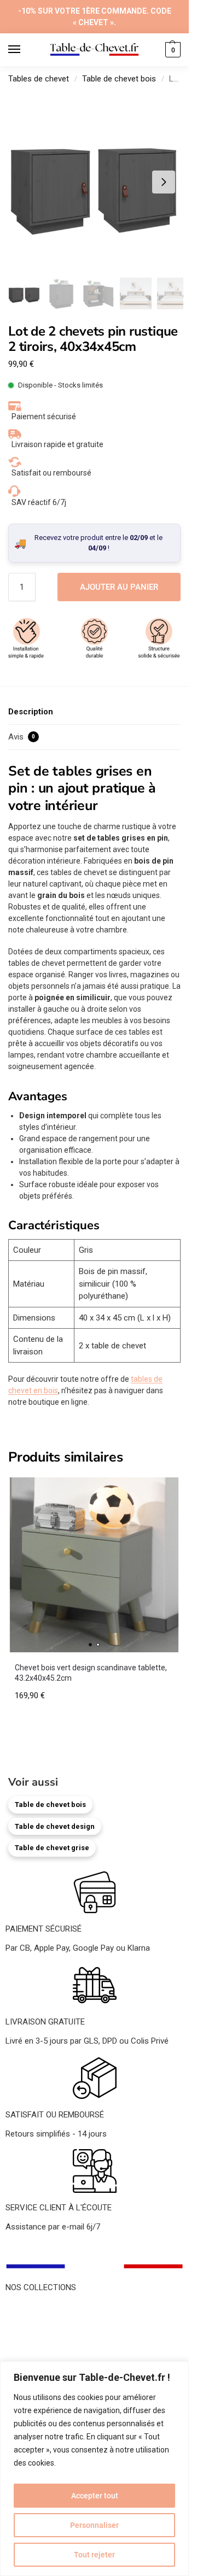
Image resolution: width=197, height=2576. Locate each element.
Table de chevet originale (50, 2346)
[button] (172, 50)
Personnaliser (94, 2525)
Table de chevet (34, 2309)
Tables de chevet (39, 79)
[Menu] (25, 50)
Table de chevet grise (52, 1848)
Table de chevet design (55, 1826)
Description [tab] (31, 712)
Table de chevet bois (119, 79)
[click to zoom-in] (94, 182)
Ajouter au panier (119, 587)
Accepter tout (95, 2496)
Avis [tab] (22, 737)
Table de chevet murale (47, 2358)
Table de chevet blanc (44, 2333)
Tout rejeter (94, 2555)
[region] (94, 2469)
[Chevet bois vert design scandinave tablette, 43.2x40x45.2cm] (94, 1565)
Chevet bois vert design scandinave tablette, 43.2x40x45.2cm (91, 1673)
